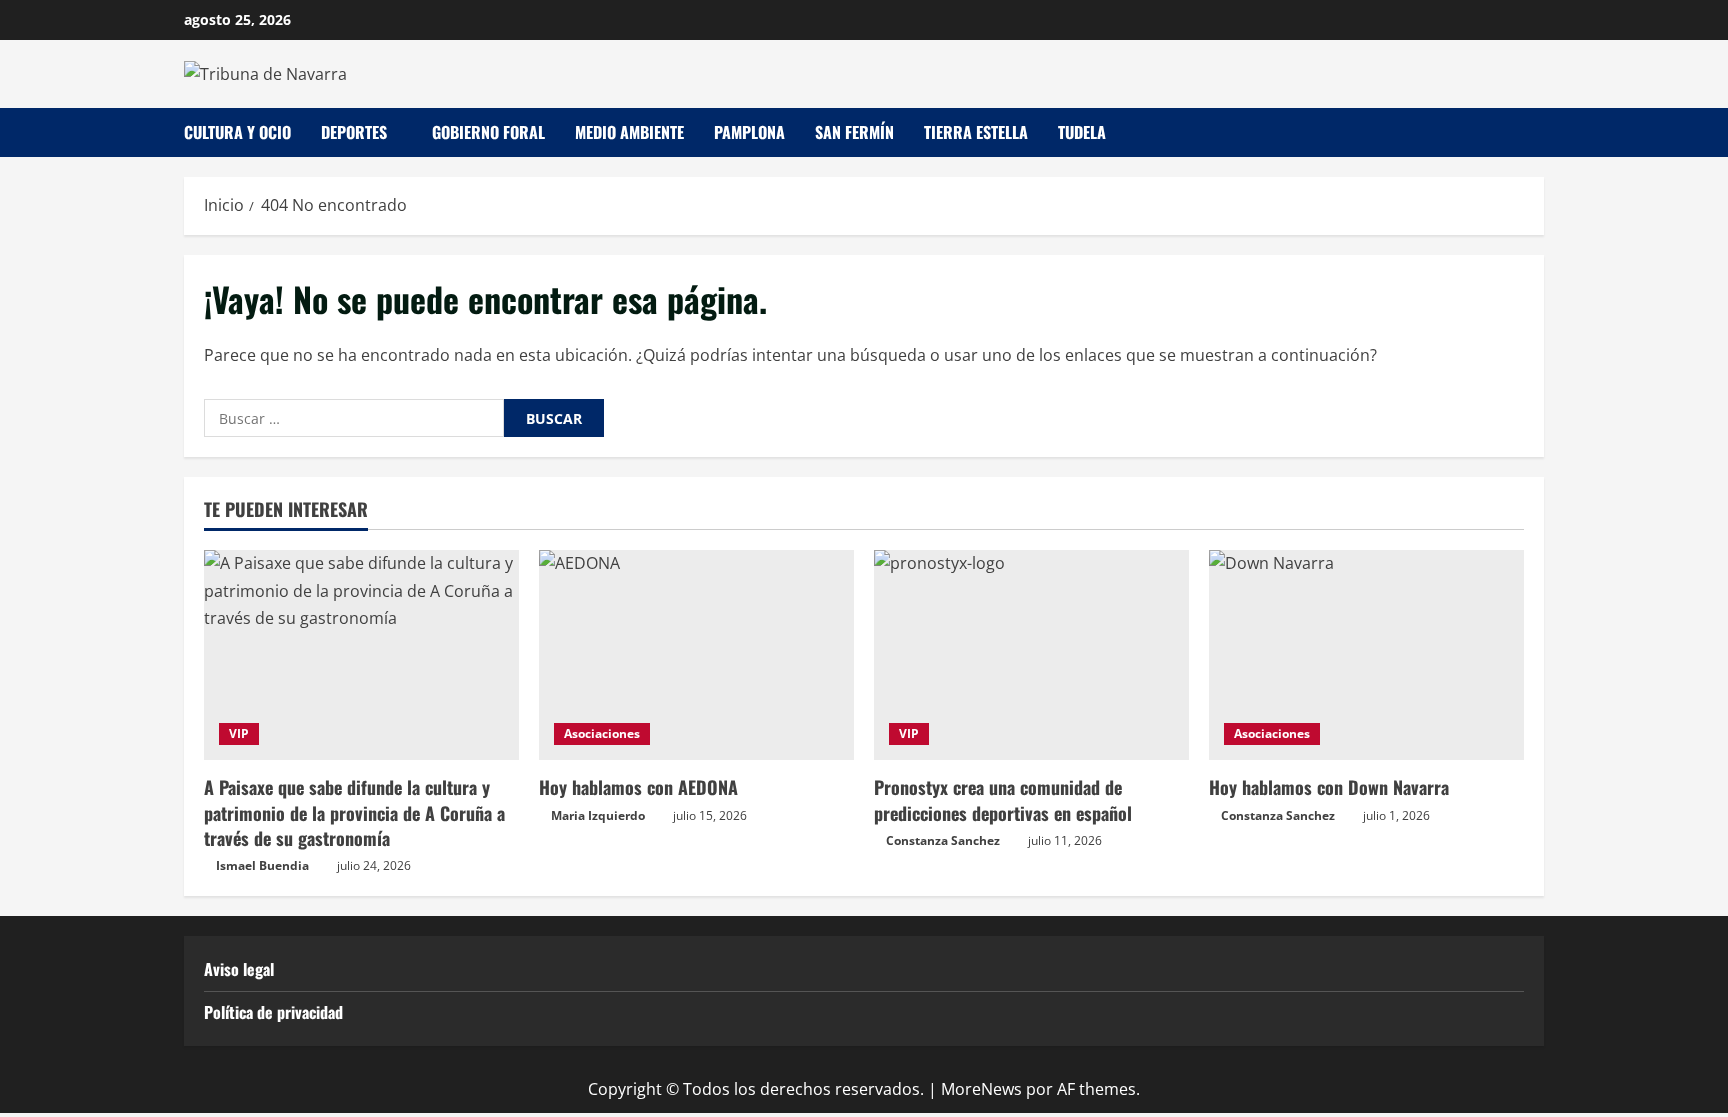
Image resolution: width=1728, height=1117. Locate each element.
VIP (239, 733)
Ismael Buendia (262, 865)
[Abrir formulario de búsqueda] (1538, 132)
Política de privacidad (273, 1012)
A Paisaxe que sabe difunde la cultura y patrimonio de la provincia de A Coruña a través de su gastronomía (354, 812)
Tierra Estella (976, 132)
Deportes (354, 132)
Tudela (1082, 132)
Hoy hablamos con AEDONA (638, 787)
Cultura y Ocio (237, 132)
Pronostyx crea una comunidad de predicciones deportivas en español (1003, 799)
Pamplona (749, 132)
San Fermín (854, 132)
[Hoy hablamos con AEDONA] (696, 655)
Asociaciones (602, 733)
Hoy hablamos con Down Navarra (1329, 787)
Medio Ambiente (629, 132)
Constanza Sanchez (943, 840)
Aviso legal (239, 969)
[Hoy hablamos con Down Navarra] (1366, 655)
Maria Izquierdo (598, 815)
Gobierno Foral (488, 132)
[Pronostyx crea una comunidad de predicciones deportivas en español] (1031, 655)
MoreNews (981, 1089)
